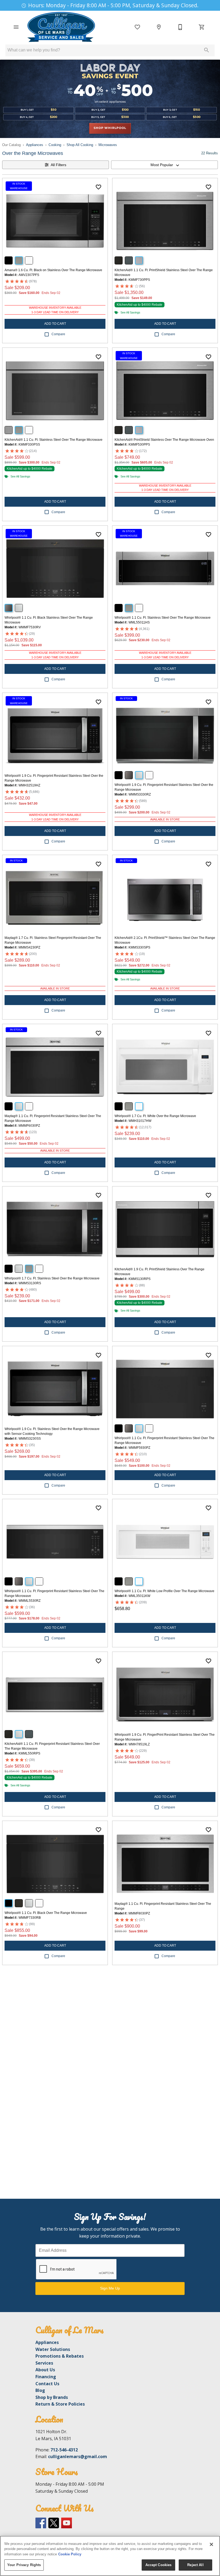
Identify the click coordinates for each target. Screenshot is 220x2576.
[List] (137, 27)
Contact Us (47, 2384)
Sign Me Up (110, 2288)
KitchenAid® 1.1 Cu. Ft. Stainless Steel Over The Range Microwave (54, 440)
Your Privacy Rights (24, 2565)
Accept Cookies (159, 2565)
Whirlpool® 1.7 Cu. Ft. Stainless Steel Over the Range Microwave (52, 1278)
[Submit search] (207, 50)
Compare (58, 334)
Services (44, 2363)
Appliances (35, 145)
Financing (46, 2377)
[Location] (159, 27)
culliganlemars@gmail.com (78, 2456)
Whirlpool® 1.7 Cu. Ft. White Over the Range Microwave (155, 1116)
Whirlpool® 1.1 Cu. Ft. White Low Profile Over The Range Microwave (164, 1591)
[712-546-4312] (180, 27)
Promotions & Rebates (60, 2356)
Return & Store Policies (60, 2404)
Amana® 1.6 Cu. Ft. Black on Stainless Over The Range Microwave (53, 270)
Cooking (55, 145)
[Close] (211, 2544)
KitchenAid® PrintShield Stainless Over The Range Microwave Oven (164, 440)
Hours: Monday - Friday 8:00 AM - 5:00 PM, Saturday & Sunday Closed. (113, 5)
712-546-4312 (64, 2450)
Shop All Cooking (80, 145)
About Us (45, 2370)
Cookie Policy (70, 2554)
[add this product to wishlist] (98, 187)
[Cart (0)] (202, 27)
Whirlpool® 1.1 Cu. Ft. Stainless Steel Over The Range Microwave (163, 618)
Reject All (195, 2565)
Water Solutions (53, 2349)
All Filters (58, 165)
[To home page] (61, 27)
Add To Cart (55, 324)
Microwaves (108, 145)
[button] (16, 27)
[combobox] (164, 165)
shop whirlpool (110, 128)
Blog (40, 2390)
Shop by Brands (52, 2397)
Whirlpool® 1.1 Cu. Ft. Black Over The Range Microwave (46, 1913)
